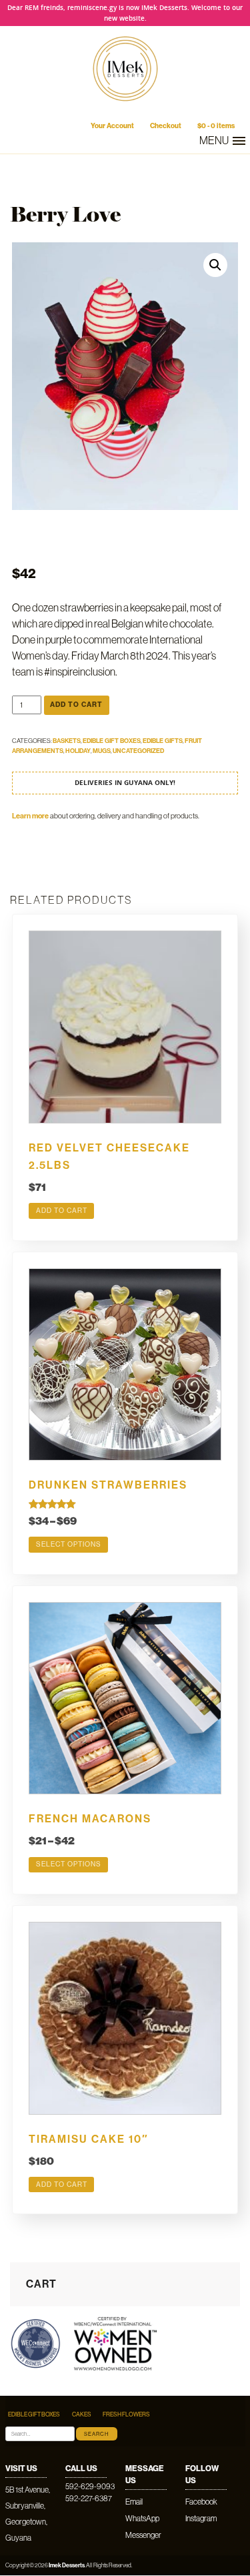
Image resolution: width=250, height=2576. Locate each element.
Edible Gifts (163, 741)
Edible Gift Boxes (112, 741)
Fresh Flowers (126, 2414)
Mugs (102, 751)
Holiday (78, 751)
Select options (69, 1544)
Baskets (67, 741)
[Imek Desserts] (125, 108)
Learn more (30, 816)
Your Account (112, 126)
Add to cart (76, 705)
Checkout (166, 126)
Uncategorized (138, 751)
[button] (215, 265)
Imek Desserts (67, 2565)
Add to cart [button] (62, 1211)
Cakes (82, 2414)
